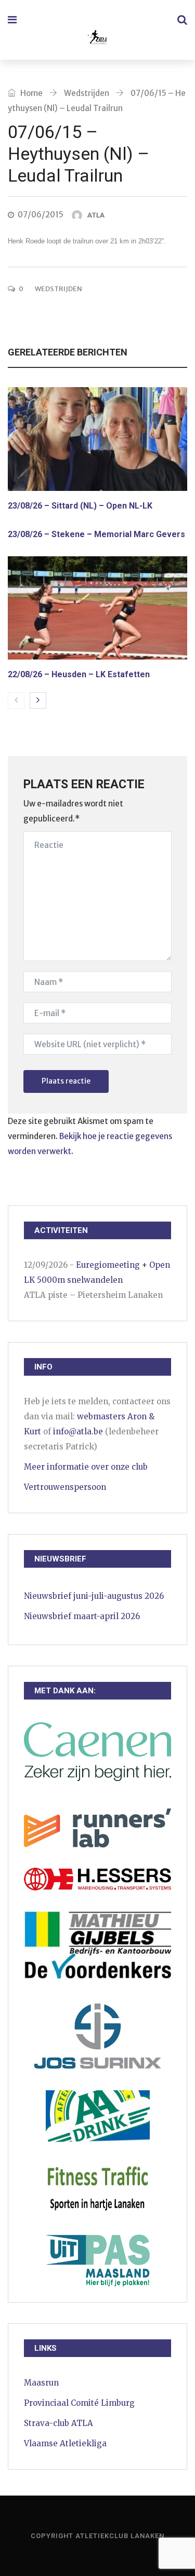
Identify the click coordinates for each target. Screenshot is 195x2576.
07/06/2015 (41, 215)
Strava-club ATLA (58, 2423)
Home (31, 93)
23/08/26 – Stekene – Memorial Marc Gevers (96, 534)
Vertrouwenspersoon (65, 1487)
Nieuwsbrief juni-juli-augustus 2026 (94, 1596)
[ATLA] (97, 39)
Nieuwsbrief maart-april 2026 (82, 1616)
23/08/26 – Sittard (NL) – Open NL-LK (80, 506)
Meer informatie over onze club (86, 1467)
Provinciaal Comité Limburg (79, 2403)
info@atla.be (78, 1431)
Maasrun (41, 2383)
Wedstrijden (87, 93)
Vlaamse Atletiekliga (65, 2443)
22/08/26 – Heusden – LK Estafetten (79, 674)
